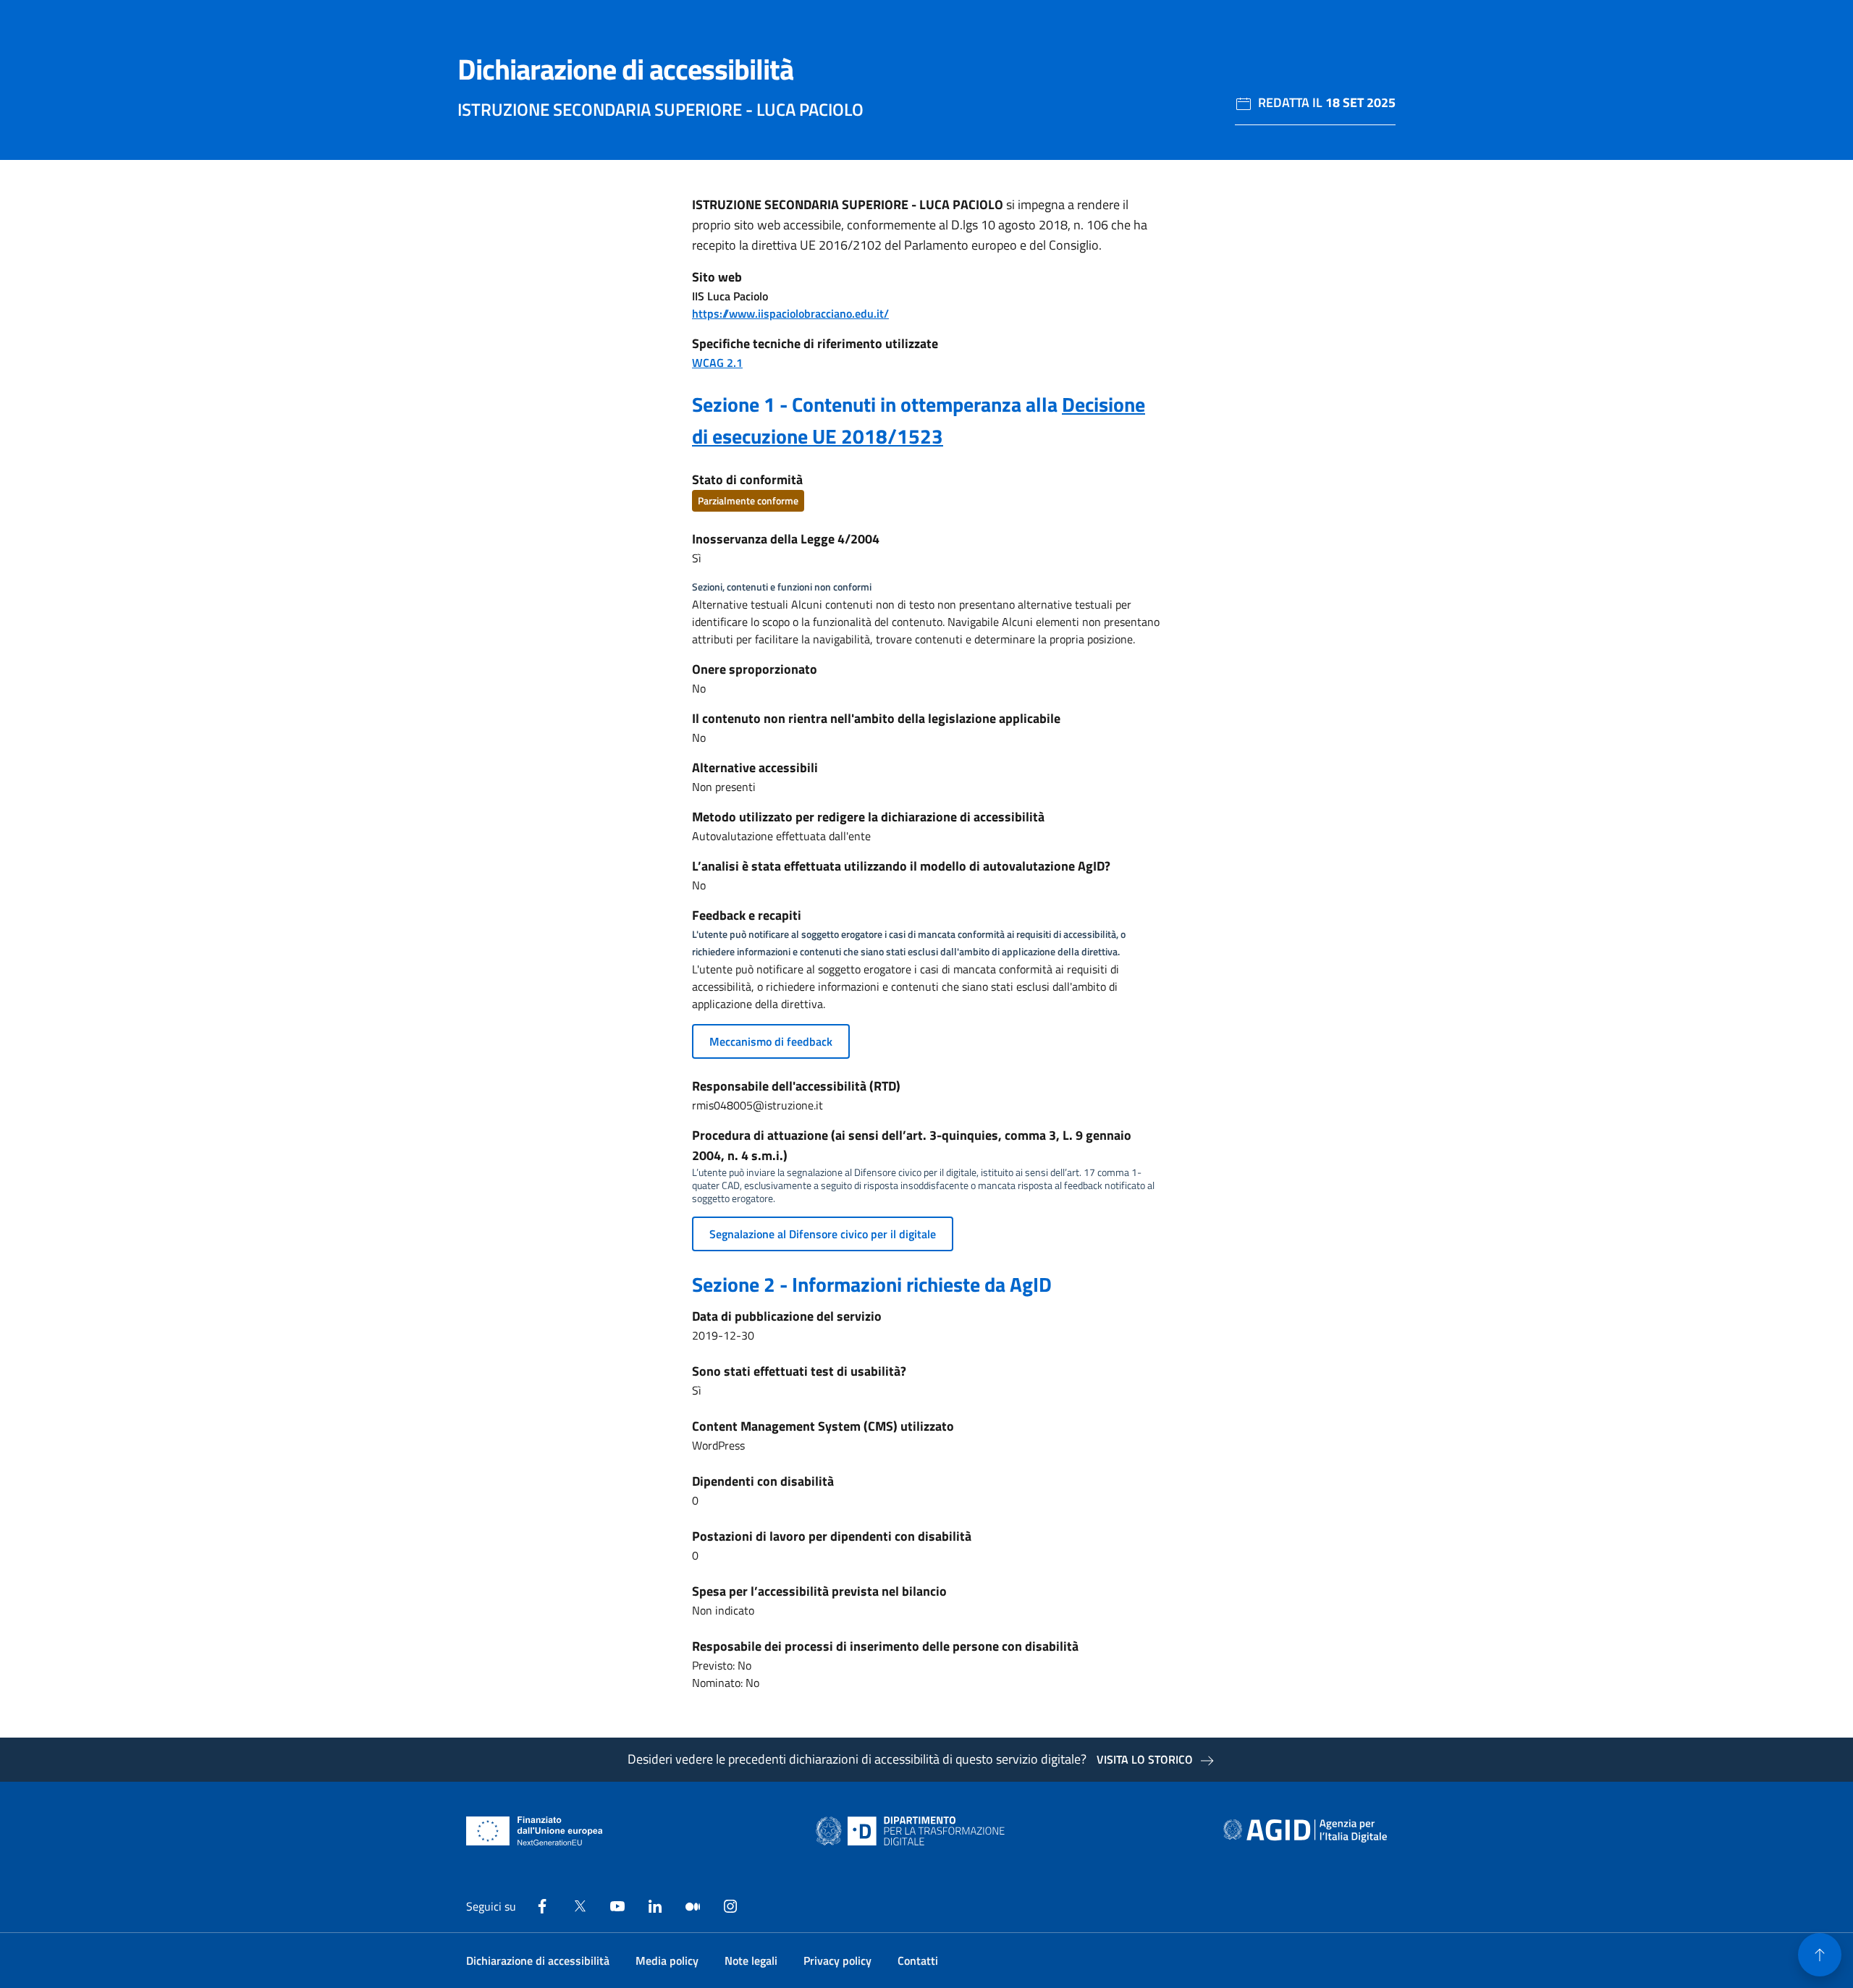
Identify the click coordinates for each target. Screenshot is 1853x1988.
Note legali (751, 1960)
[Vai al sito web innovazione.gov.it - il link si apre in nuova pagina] (913, 1831)
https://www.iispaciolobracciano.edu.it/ (790, 313)
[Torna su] (1820, 1955)
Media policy (667, 1960)
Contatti (918, 1960)
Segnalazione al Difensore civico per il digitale (823, 1234)
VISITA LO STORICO (1145, 1759)
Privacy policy (837, 1960)
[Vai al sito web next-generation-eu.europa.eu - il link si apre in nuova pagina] (535, 1831)
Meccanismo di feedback (771, 1041)
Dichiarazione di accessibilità (538, 1960)
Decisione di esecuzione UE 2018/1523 (919, 420)
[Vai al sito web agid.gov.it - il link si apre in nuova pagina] (1305, 1831)
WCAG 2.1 (717, 363)
